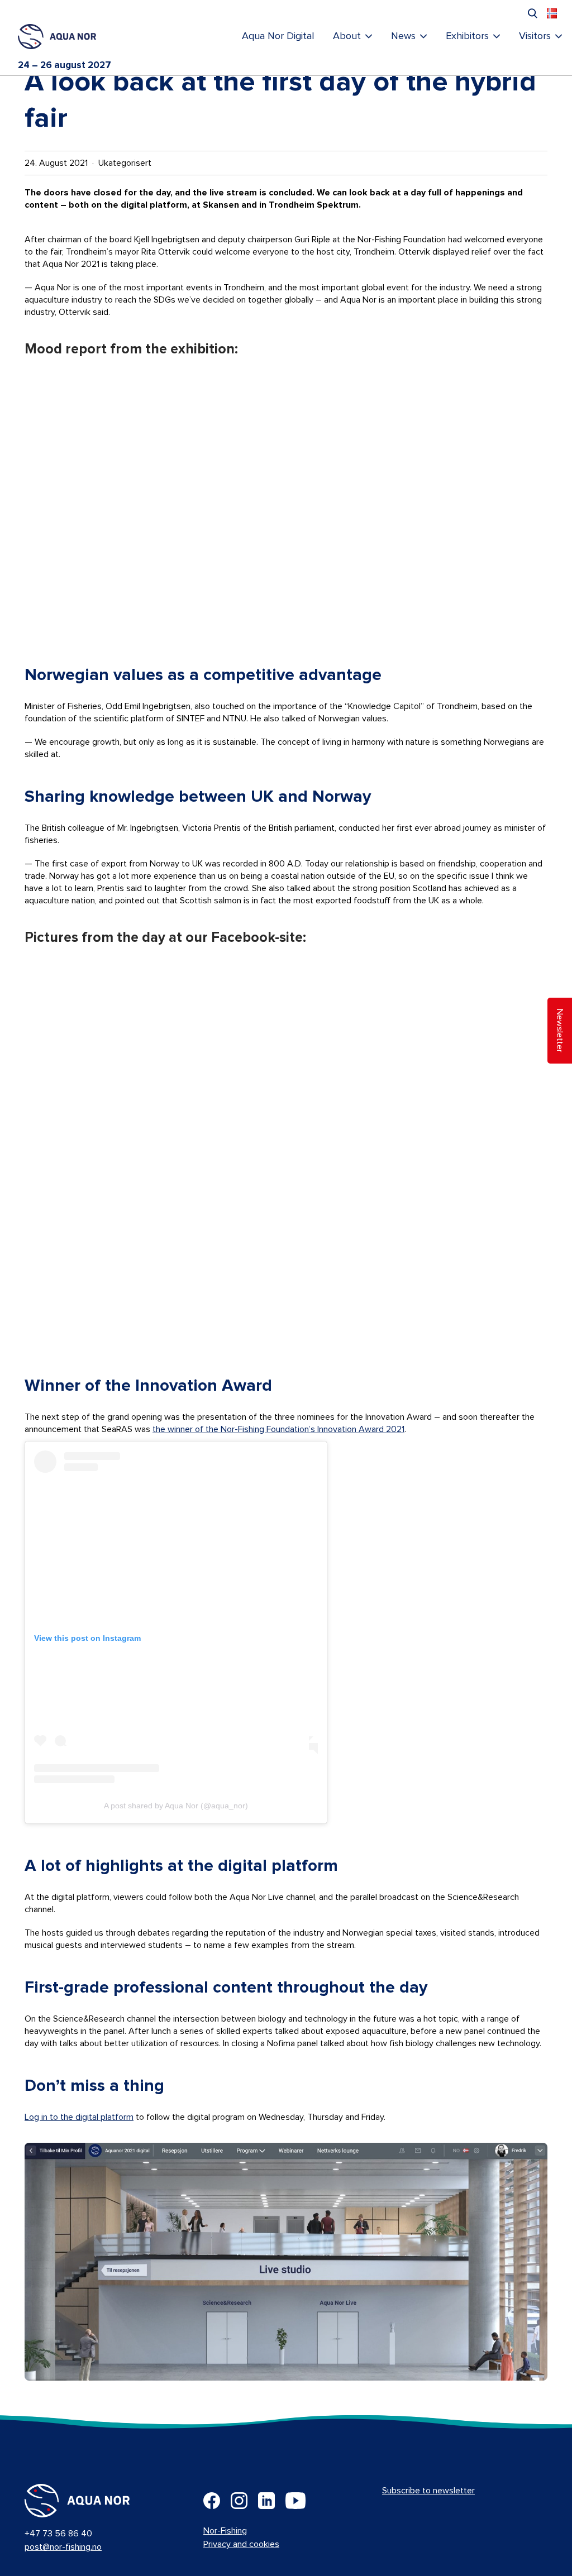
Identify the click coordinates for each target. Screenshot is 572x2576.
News (403, 36)
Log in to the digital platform (79, 2117)
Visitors (535, 36)
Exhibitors (467, 36)
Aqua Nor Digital (278, 36)
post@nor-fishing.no (63, 2547)
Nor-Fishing (225, 2531)
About (347, 36)
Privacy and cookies (241, 2544)
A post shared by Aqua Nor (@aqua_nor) (176, 1806)
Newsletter (560, 1031)
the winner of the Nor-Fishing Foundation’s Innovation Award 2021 (278, 1429)
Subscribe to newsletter (428, 2491)
